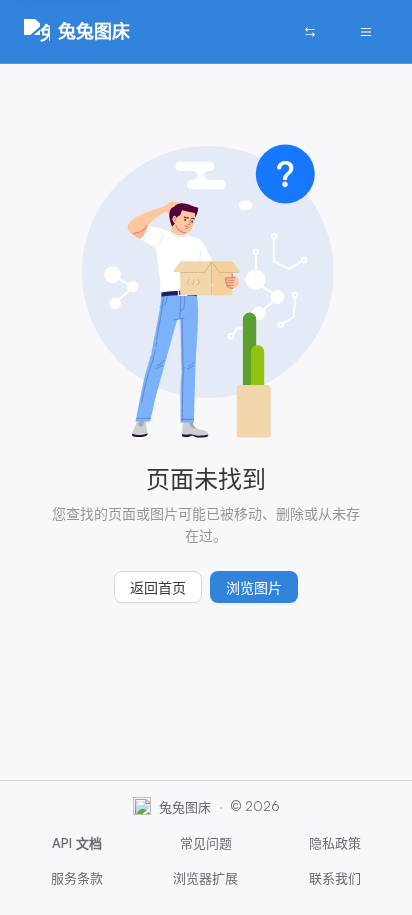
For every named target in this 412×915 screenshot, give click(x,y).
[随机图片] (310, 32)
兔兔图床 (94, 31)
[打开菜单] (366, 32)
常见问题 (206, 843)
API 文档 (77, 843)
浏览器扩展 (205, 878)
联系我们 (335, 878)
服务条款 (77, 878)
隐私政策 (335, 843)
